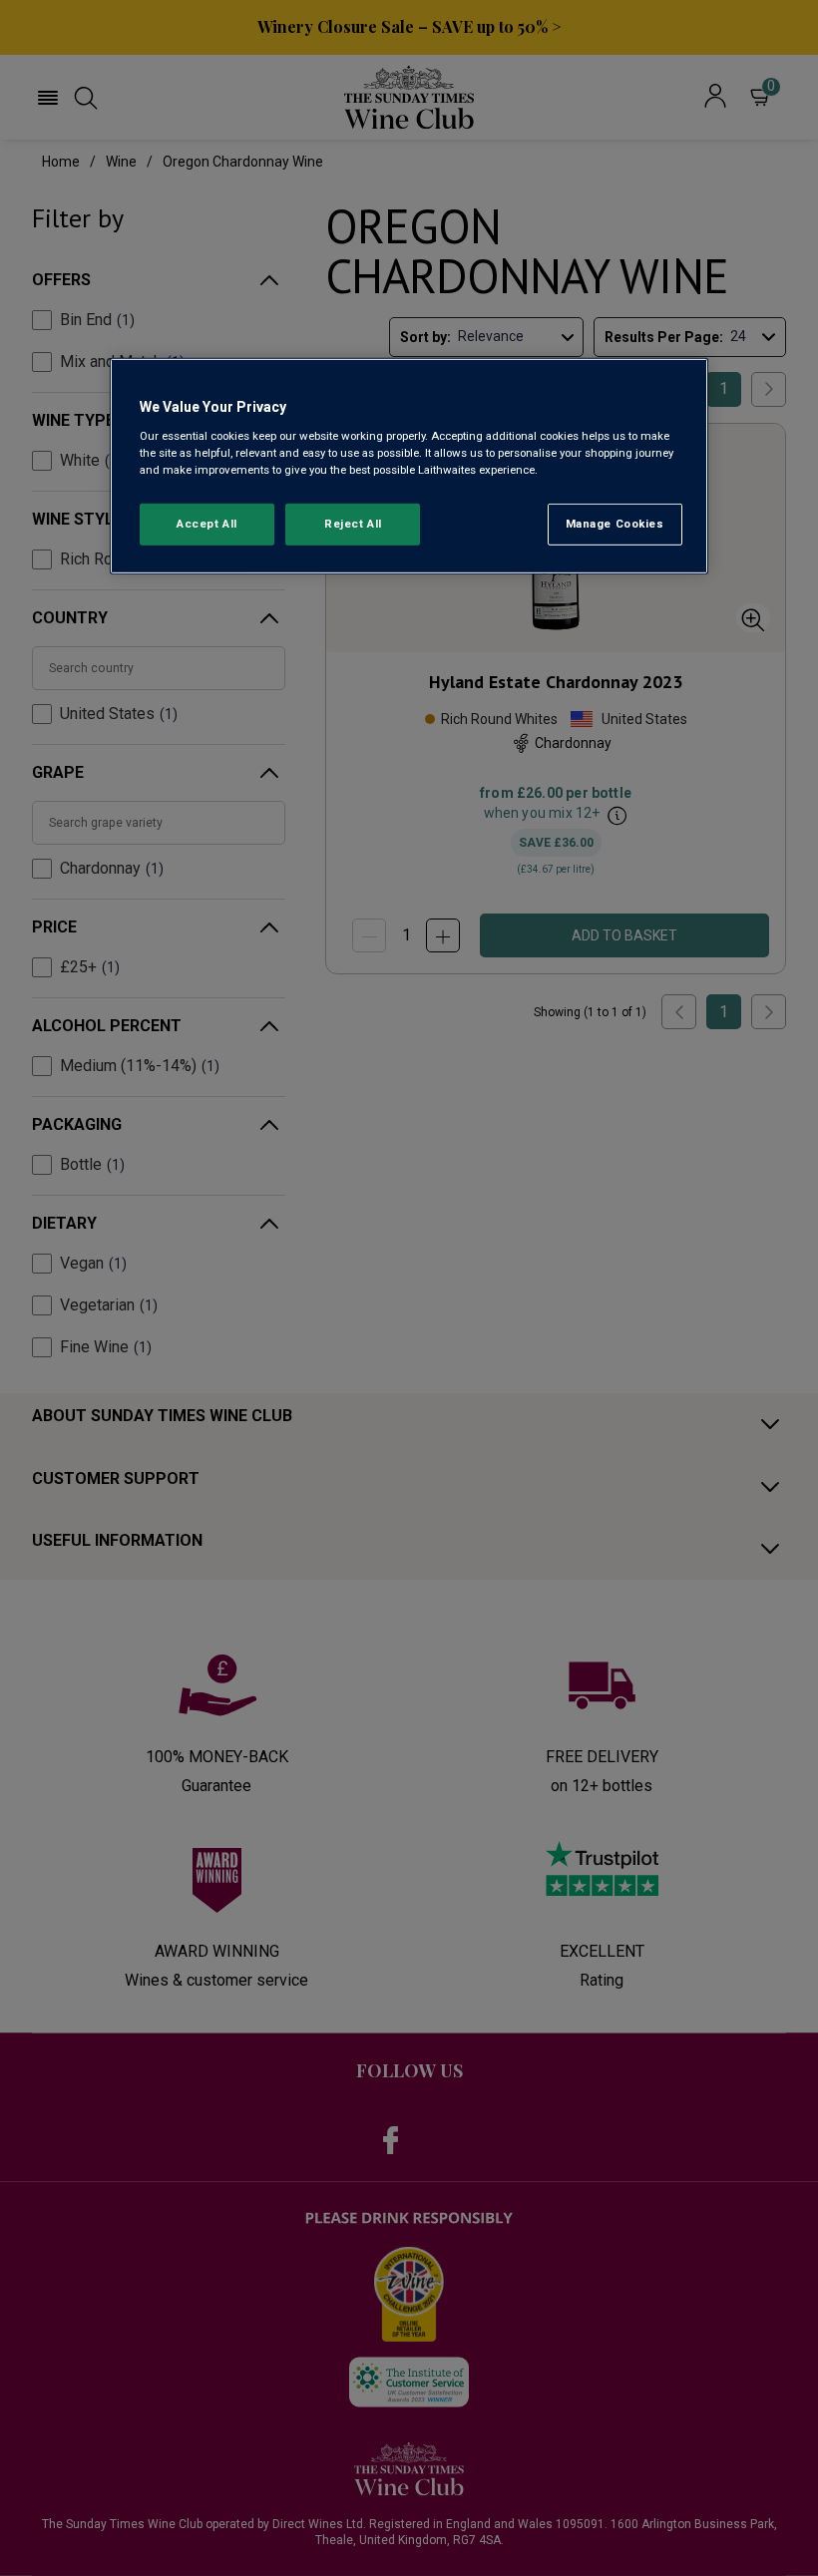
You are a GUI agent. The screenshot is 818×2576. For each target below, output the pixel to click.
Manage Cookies (615, 524)
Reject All (353, 524)
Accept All (207, 524)
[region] (409, 466)
